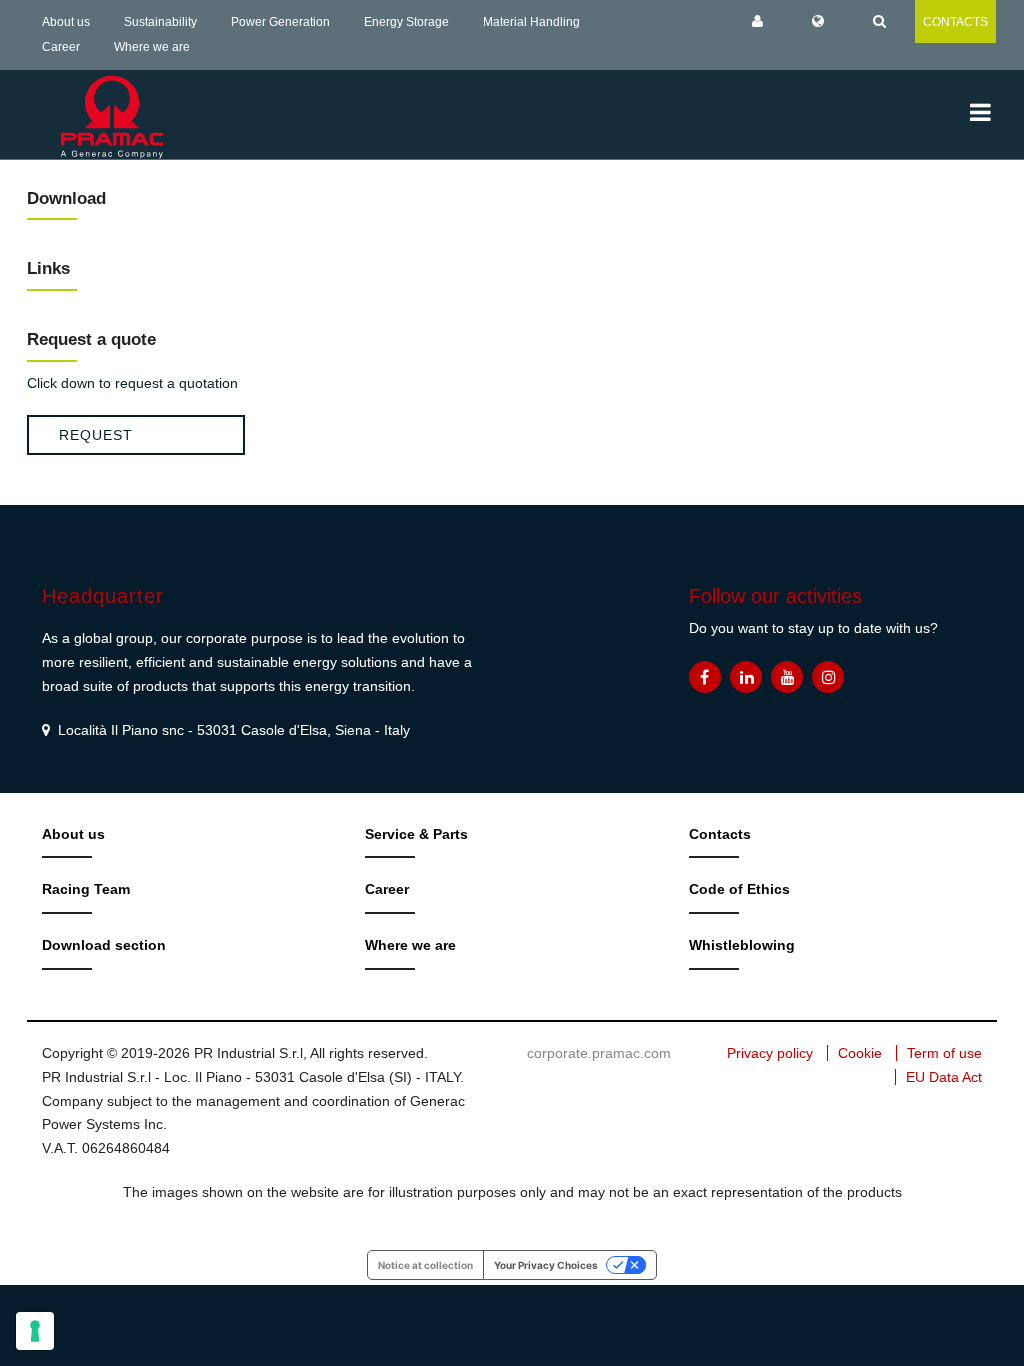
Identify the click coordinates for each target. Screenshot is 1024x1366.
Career (61, 47)
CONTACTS (955, 22)
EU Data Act (944, 1077)
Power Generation (280, 22)
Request (96, 435)
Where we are (152, 47)
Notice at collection (425, 1265)
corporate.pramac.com (599, 1053)
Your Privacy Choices (546, 1265)
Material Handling (531, 22)
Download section (104, 945)
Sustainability (160, 22)
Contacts (720, 834)
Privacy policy (770, 1053)
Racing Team (86, 889)
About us (66, 22)
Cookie (860, 1053)
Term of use (944, 1053)
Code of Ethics (739, 889)
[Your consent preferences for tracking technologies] (35, 1331)
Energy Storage (406, 22)
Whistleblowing (742, 945)
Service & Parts (416, 834)
